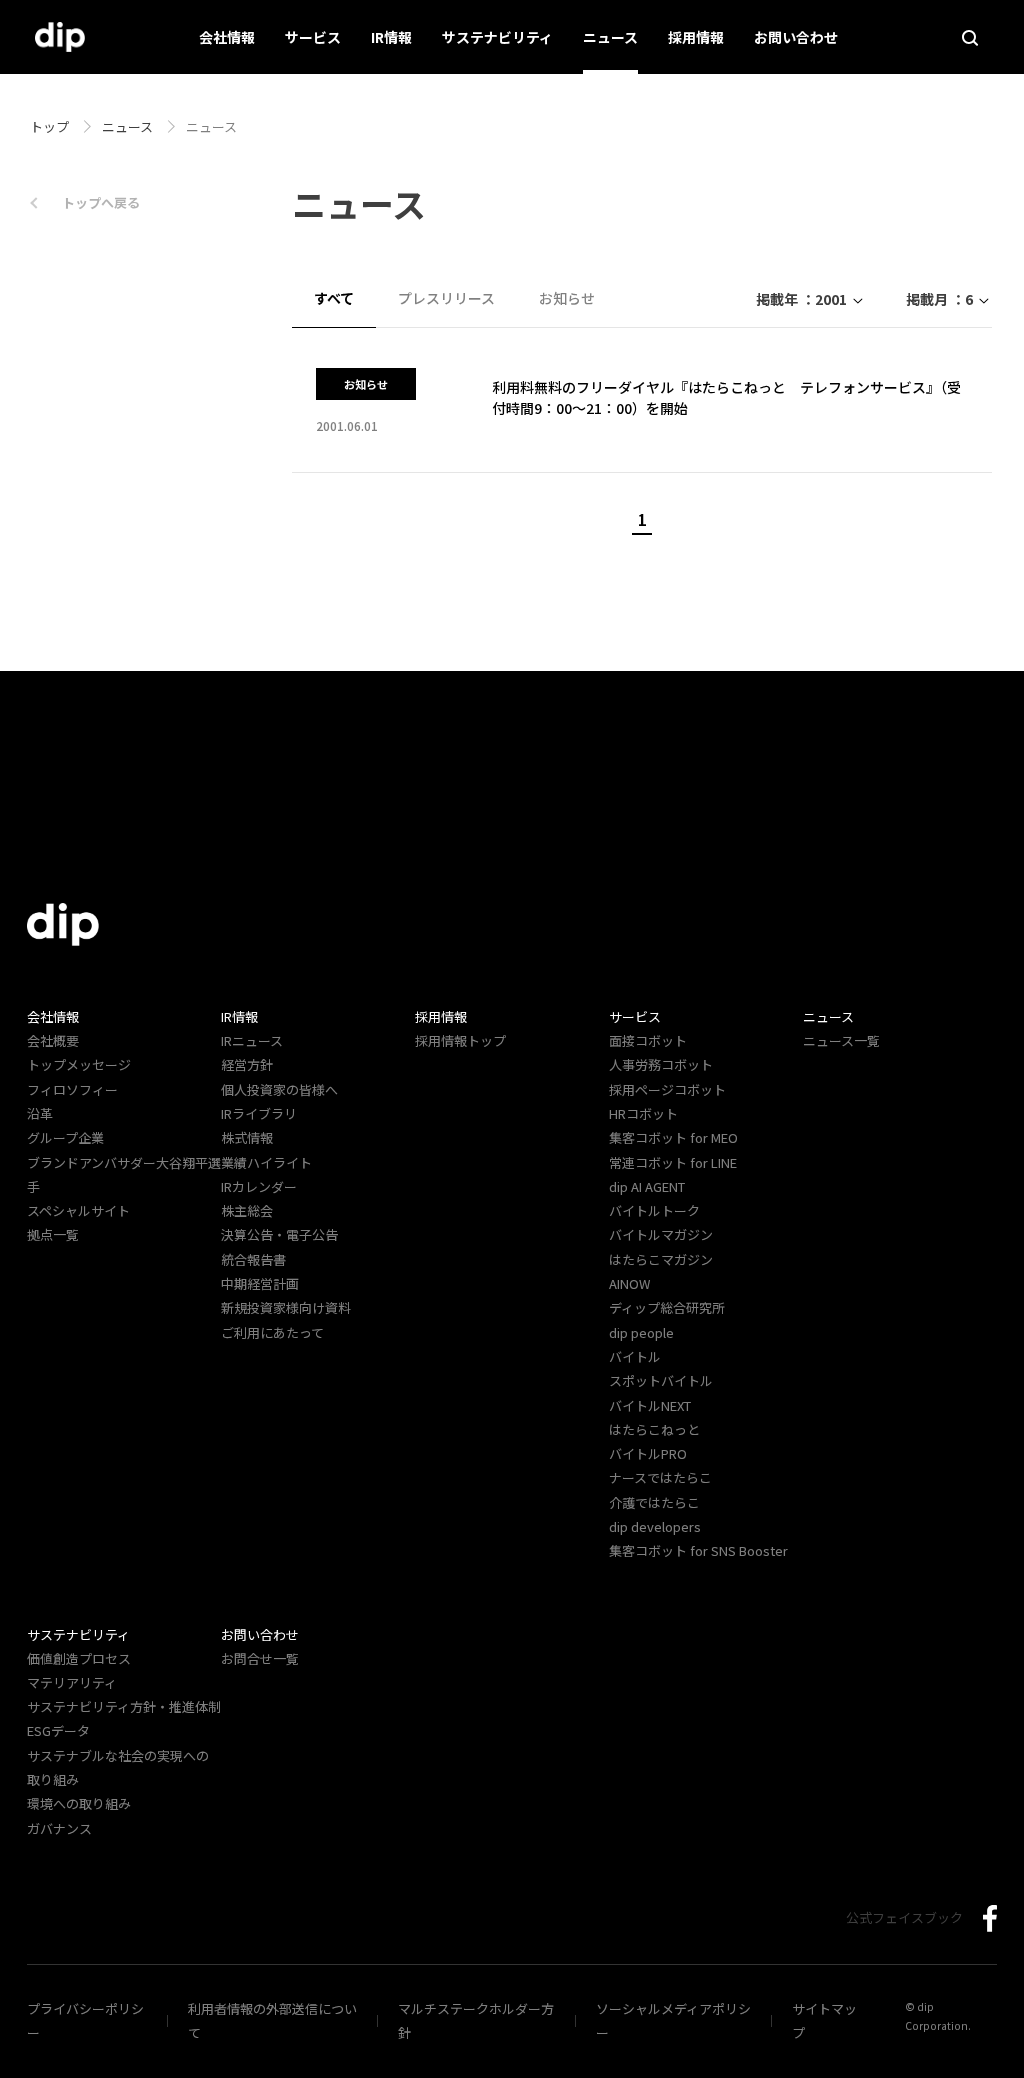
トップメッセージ (79, 1064)
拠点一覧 (53, 1234)
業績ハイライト (266, 1162)
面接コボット (648, 1040)
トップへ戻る (101, 202)
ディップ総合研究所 (667, 1307)
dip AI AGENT (647, 1186)
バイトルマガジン (661, 1234)
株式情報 (247, 1137)
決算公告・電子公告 (279, 1234)
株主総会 (247, 1210)
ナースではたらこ (660, 1477)
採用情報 (696, 37)
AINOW (629, 1283)
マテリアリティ (72, 1682)
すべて (334, 298)
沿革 (40, 1113)
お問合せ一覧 (260, 1658)
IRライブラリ (259, 1113)
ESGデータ (58, 1730)
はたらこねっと (654, 1429)
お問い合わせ (796, 37)
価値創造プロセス (79, 1658)
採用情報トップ (460, 1040)
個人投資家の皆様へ (279, 1089)
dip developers (655, 1526)
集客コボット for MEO (673, 1137)
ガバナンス (59, 1828)
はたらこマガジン (661, 1259)
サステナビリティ (497, 37)
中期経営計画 (260, 1283)
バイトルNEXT (650, 1405)
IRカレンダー (259, 1186)
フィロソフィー (72, 1089)
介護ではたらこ (654, 1502)
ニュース (610, 37)
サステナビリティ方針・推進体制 (124, 1706)
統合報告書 (253, 1259)
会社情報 (227, 37)
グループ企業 (65, 1137)
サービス (313, 37)
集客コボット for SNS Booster (698, 1550)
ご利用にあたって (272, 1332)
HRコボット (643, 1113)
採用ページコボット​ (667, 1089)
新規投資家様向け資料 (286, 1307)
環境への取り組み (79, 1803)
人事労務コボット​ (661, 1064)
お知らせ (567, 298)
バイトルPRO (654, 1453)
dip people (641, 1332)
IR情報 (391, 37)
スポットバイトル (661, 1380)
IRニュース (252, 1040)
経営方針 (247, 1064)
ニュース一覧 (841, 1040)
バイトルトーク (654, 1210)
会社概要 (53, 1040)
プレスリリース (446, 298)
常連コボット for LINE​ (673, 1162)
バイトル (635, 1356)
